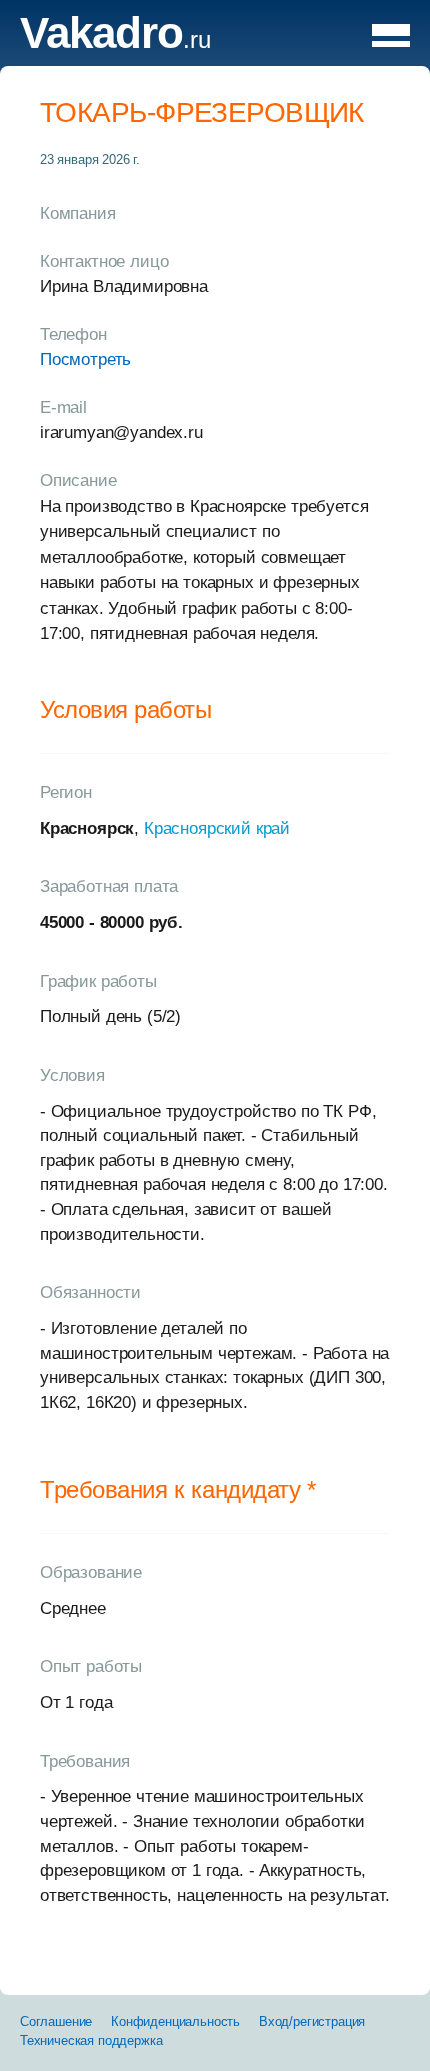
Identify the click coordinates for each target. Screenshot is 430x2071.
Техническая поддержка (91, 2040)
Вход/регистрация (312, 2021)
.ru (115, 39)
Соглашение (56, 2021)
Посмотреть (85, 359)
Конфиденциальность (175, 2021)
